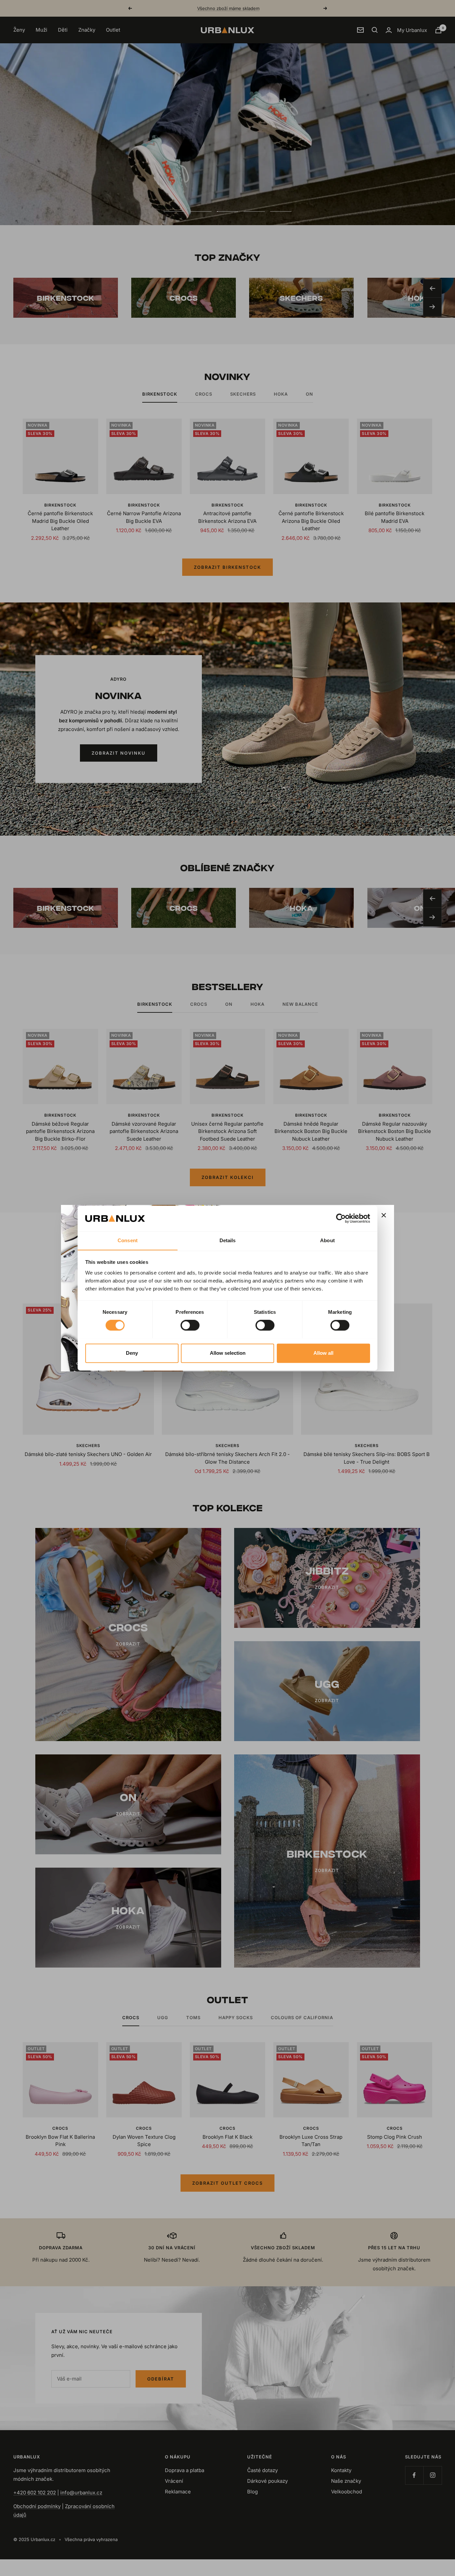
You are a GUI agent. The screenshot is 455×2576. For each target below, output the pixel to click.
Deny (132, 1353)
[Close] (384, 1215)
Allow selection (228, 1353)
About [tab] (327, 1240)
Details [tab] (228, 1240)
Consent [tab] (128, 1240)
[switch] (190, 1325)
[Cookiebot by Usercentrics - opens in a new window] (341, 1218)
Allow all (323, 1353)
